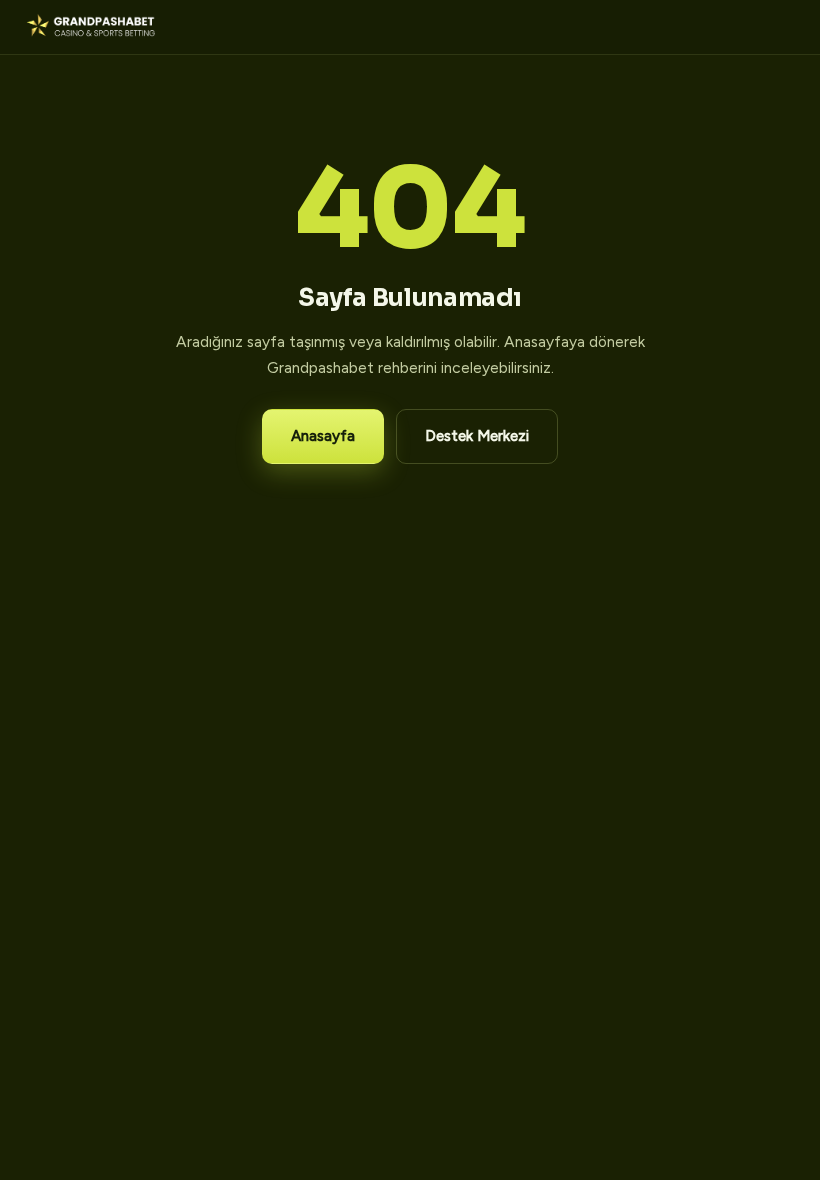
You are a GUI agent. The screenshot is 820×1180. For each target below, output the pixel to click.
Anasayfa (323, 436)
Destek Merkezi (477, 436)
